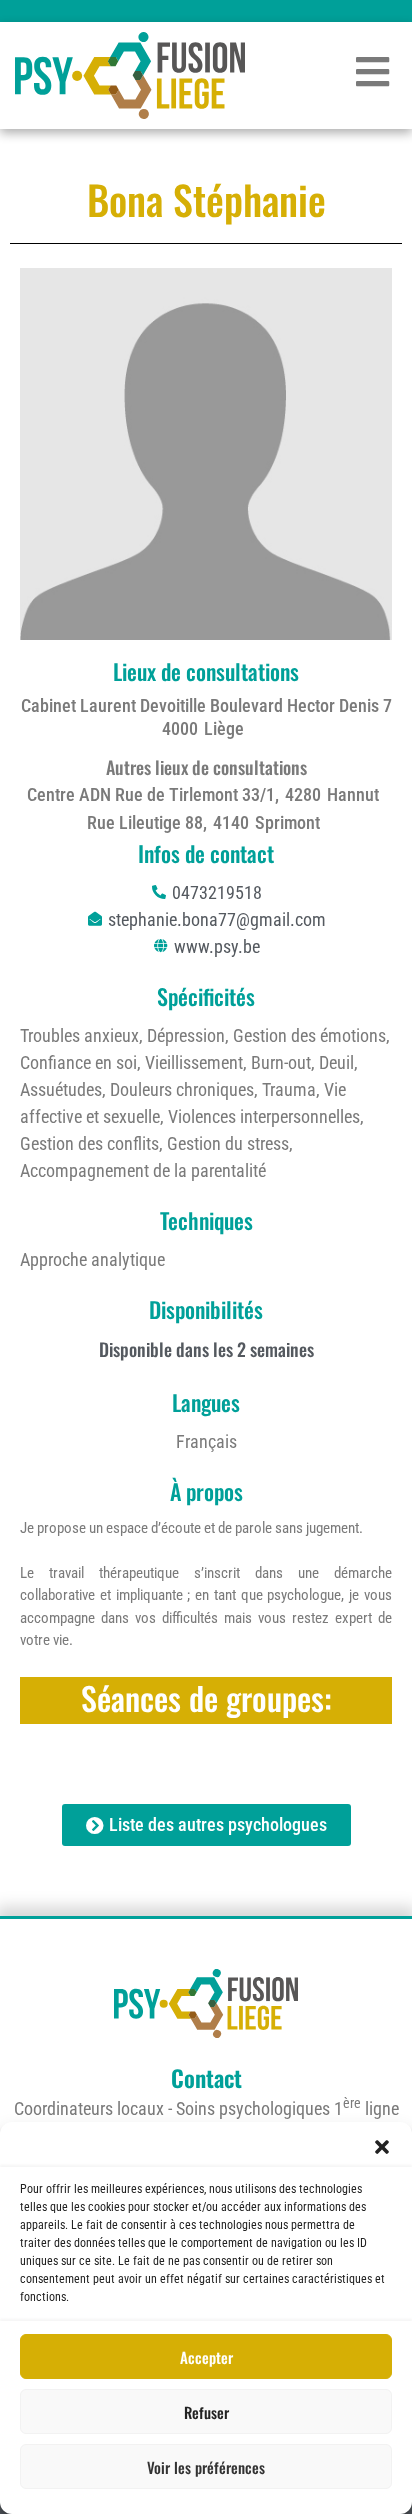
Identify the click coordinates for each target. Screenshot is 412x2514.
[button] (382, 2147)
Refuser (206, 2412)
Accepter (206, 2357)
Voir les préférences (206, 2467)
